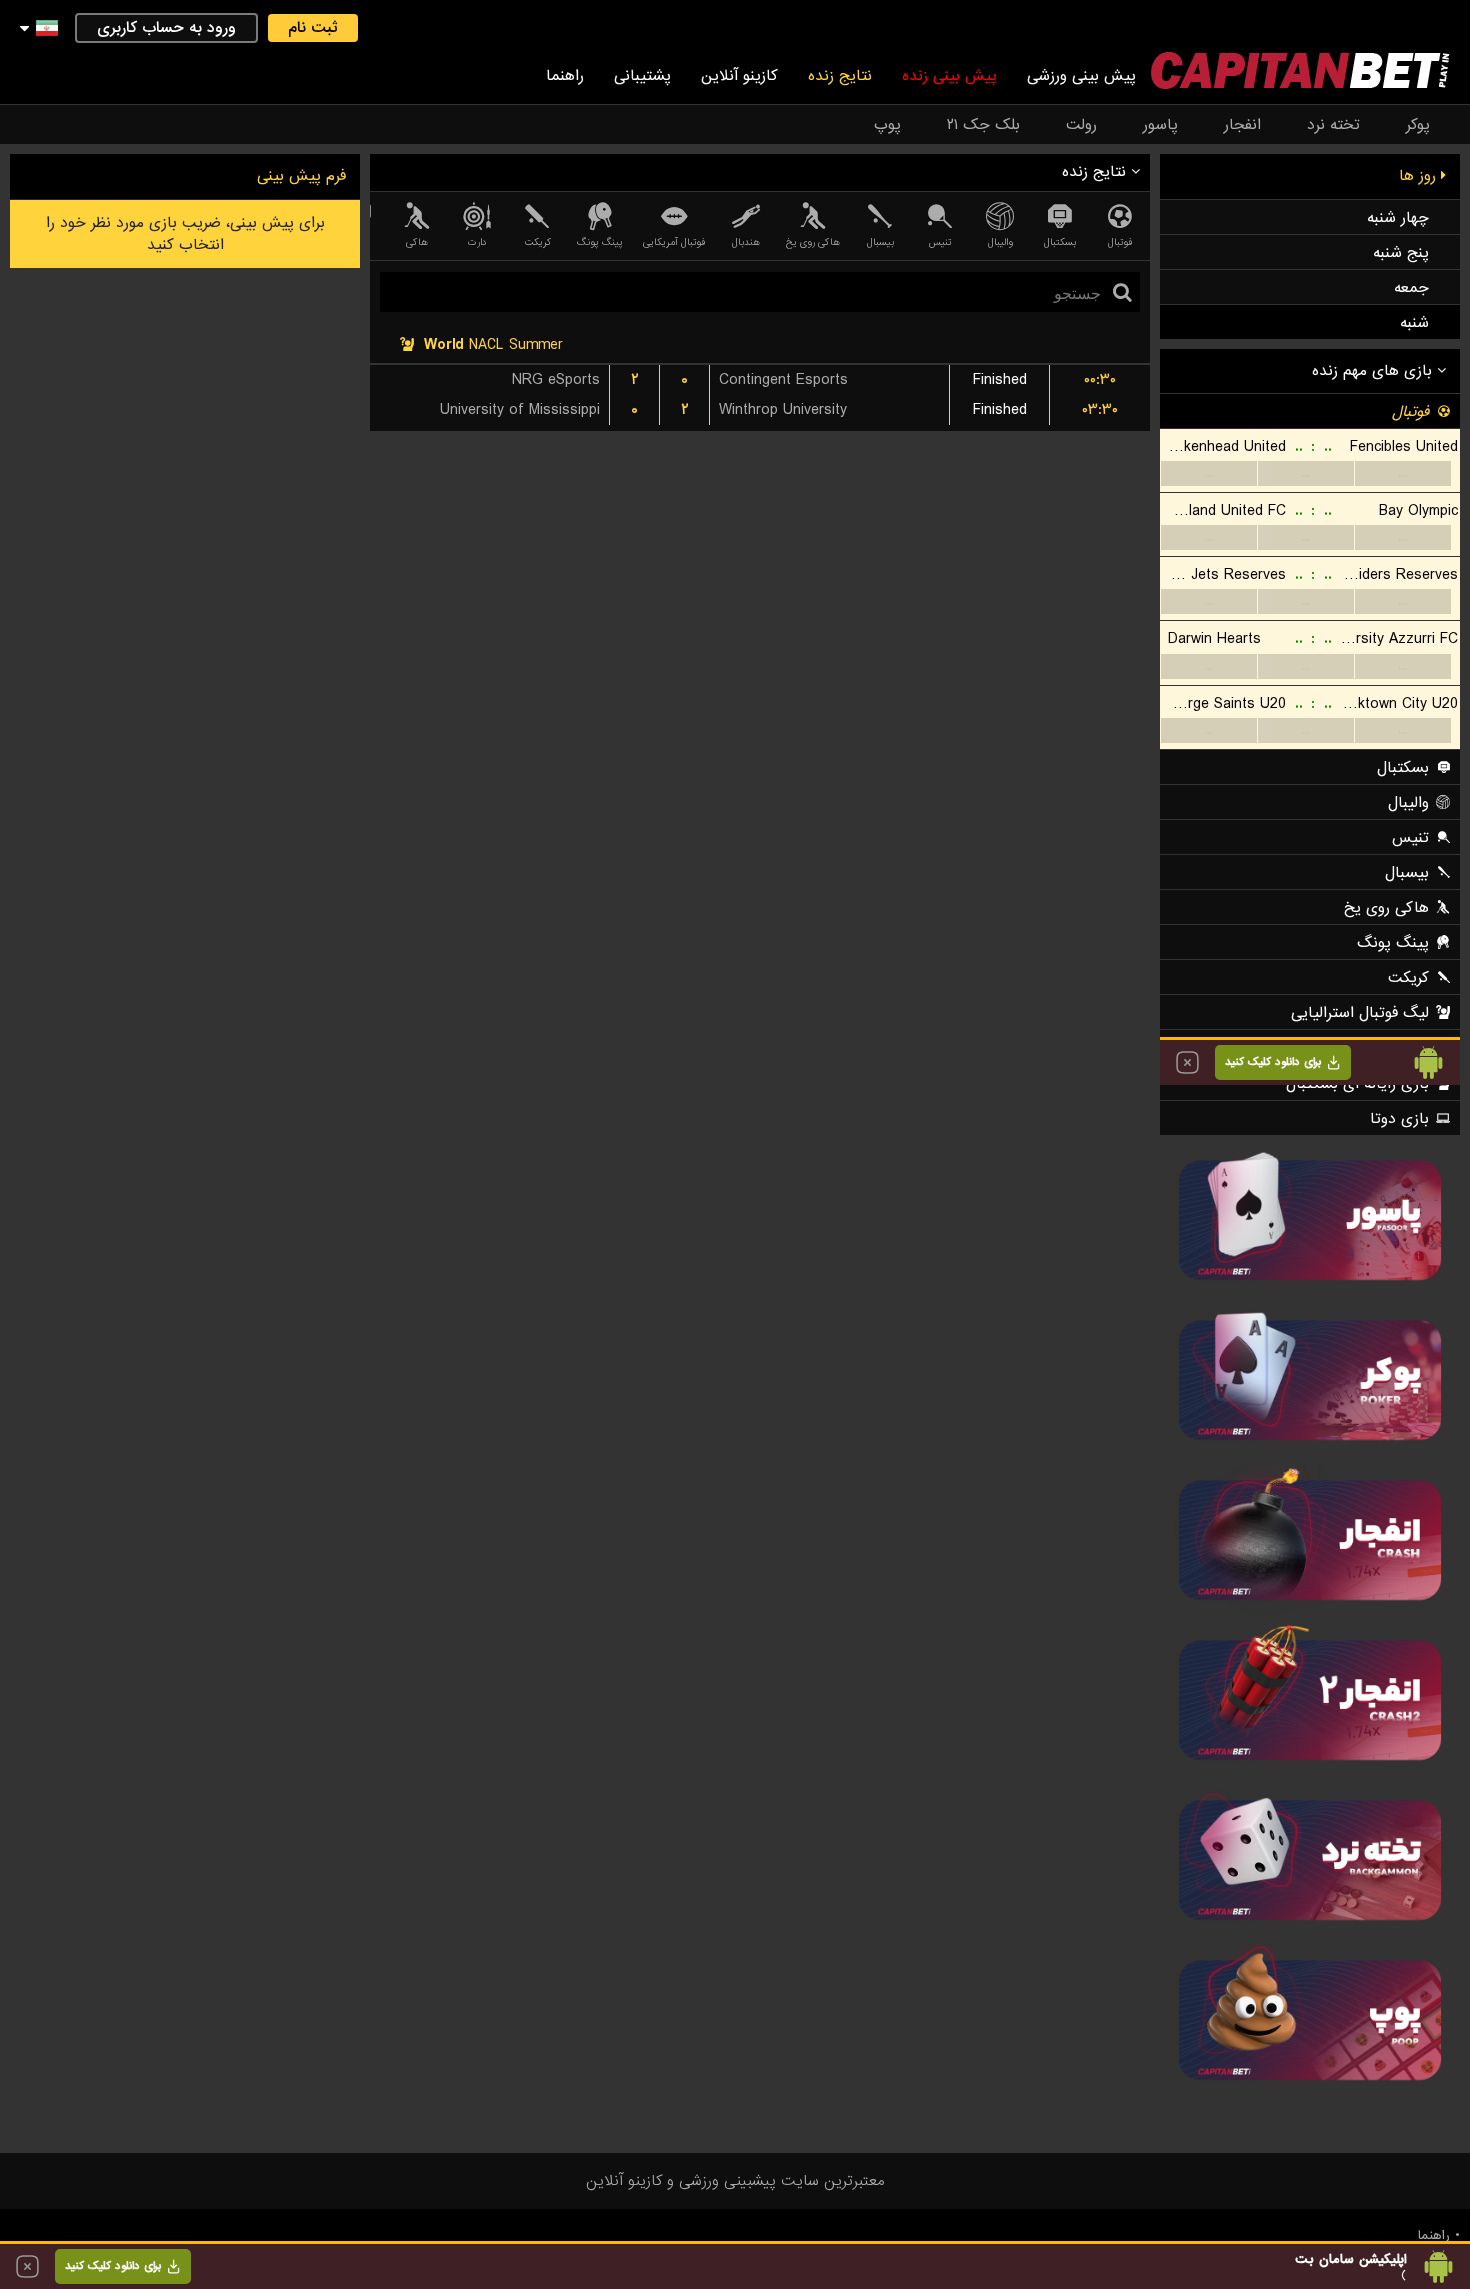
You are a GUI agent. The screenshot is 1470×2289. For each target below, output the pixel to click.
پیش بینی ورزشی (1081, 76)
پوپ (887, 125)
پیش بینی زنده (949, 76)
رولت (1081, 125)
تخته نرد (1333, 125)
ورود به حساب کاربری (166, 28)
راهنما (565, 76)
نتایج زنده (840, 76)
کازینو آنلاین (739, 76)
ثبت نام (313, 28)
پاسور (1160, 125)
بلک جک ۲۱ (983, 125)
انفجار (1242, 125)
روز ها (1420, 176)
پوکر (1418, 125)
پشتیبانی (642, 76)
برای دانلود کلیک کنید (113, 2266)
